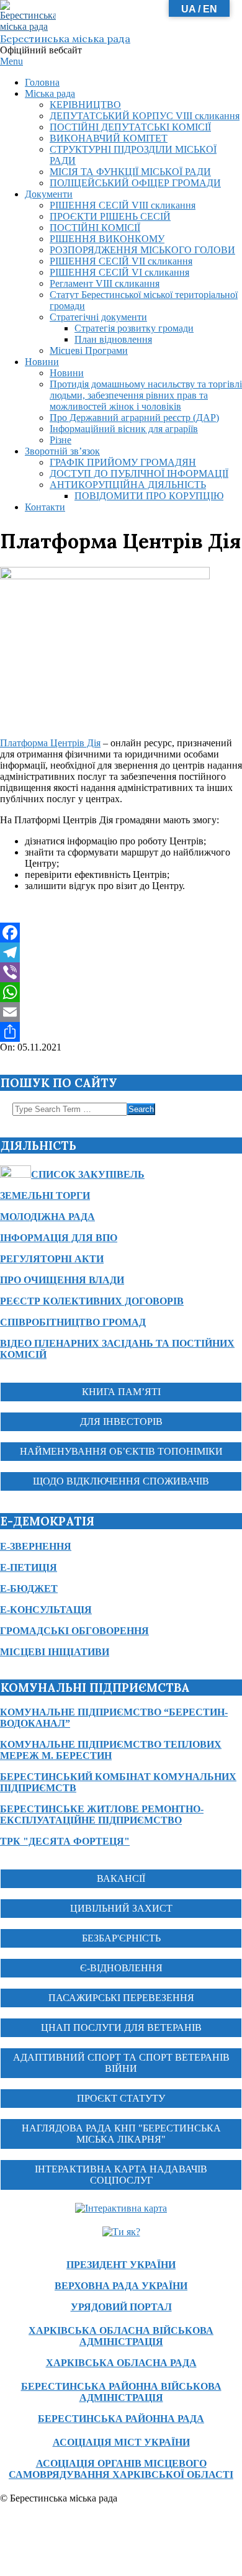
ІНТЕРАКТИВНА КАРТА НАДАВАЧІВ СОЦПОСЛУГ (121, 2175)
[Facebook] (121, 933)
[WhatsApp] (121, 992)
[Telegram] (121, 952)
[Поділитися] (121, 1032)
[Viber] (121, 972)
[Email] (121, 1012)
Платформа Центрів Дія (50, 743)
